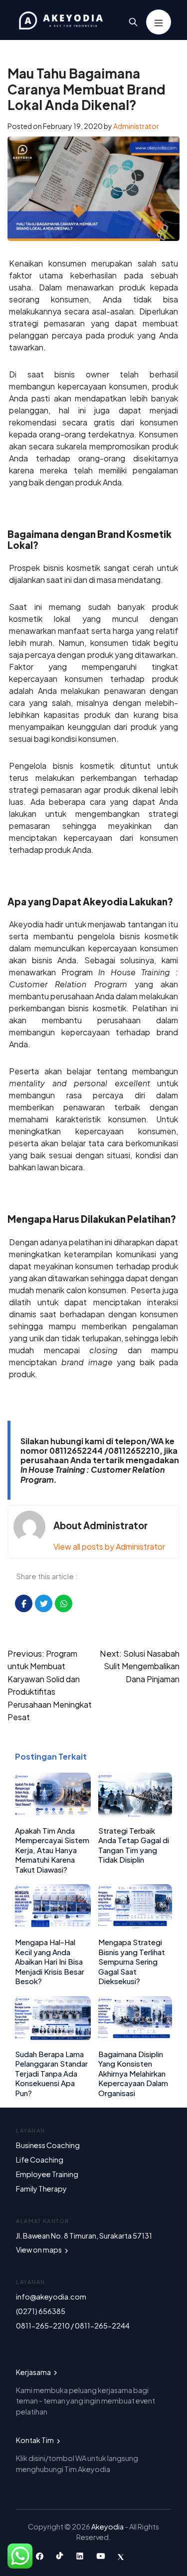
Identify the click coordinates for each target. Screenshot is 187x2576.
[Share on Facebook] (24, 1603)
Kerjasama (34, 2372)
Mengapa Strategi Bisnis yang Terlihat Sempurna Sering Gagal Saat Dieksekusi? (132, 1961)
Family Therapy (41, 2189)
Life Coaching (40, 2160)
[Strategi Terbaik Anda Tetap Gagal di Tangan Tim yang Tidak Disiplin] (135, 1814)
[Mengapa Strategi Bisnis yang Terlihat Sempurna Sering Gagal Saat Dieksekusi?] (135, 1926)
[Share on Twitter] (44, 1603)
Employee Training (47, 2174)
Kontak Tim (35, 2440)
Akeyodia (108, 2527)
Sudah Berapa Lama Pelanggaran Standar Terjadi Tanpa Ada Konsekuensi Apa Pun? (51, 2073)
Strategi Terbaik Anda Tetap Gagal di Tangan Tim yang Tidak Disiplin (134, 1845)
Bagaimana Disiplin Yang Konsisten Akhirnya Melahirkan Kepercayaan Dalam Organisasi (133, 2073)
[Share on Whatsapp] (64, 1603)
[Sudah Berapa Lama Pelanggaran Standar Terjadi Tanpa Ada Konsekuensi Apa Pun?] (53, 2038)
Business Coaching (48, 2145)
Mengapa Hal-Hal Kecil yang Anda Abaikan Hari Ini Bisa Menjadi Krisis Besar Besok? (50, 1961)
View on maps (39, 2250)
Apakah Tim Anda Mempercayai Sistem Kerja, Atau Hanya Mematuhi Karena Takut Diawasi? (52, 1850)
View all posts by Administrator (109, 1546)
